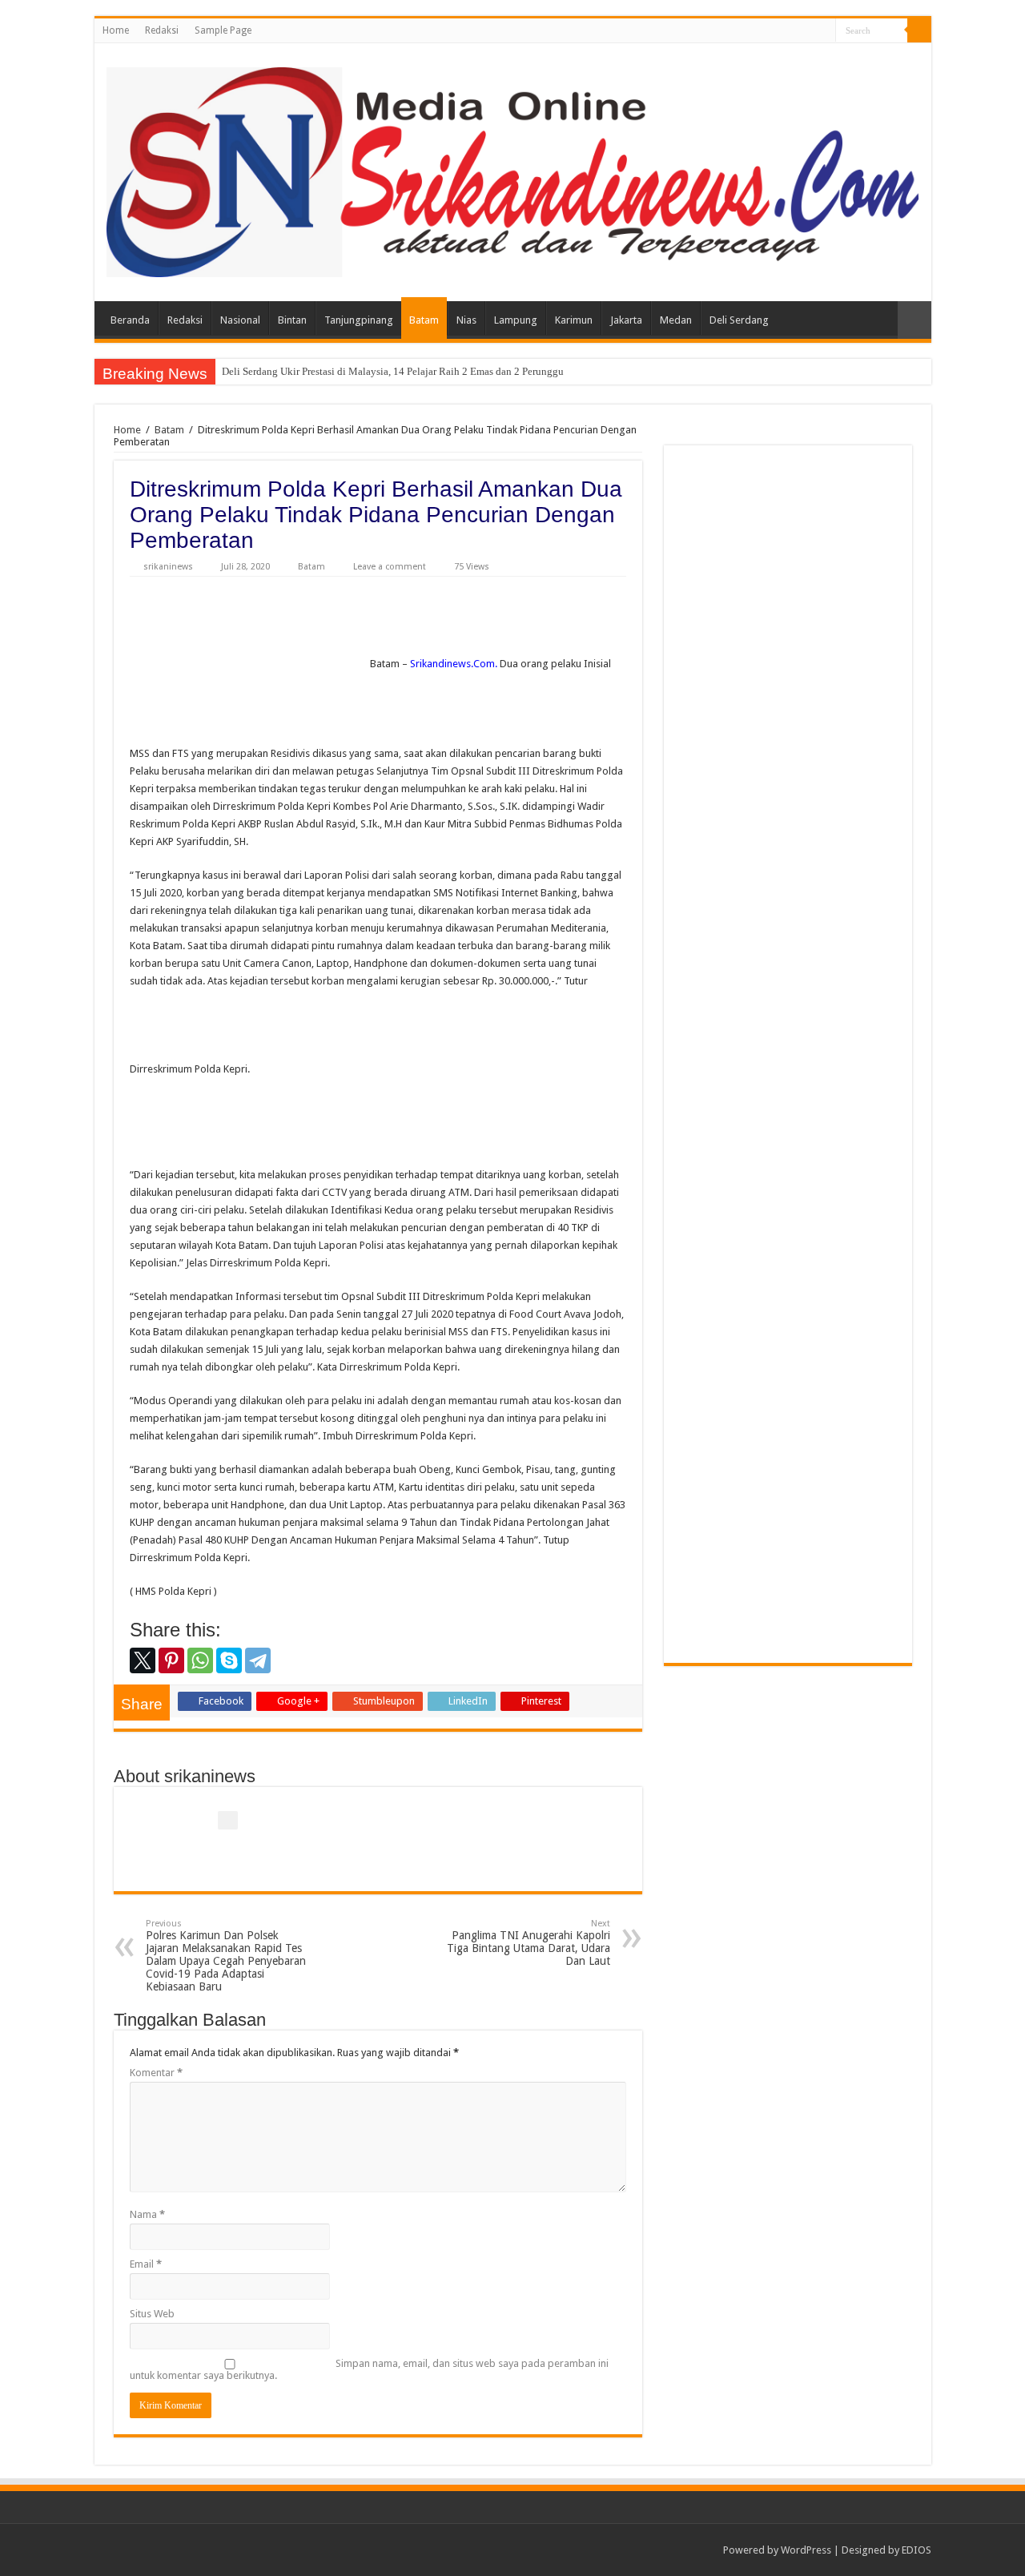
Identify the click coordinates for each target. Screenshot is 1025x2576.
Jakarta (626, 320)
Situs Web (152, 2314)
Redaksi (162, 30)
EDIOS (916, 2550)
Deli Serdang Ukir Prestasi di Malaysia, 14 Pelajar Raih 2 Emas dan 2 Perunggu (393, 371)
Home (116, 30)
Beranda (130, 320)
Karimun (574, 320)
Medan (676, 320)
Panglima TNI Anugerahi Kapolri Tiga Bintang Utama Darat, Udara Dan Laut (529, 1943)
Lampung (516, 320)
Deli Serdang (739, 320)
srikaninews (168, 567)
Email (146, 2264)
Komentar (156, 2073)
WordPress (806, 2550)
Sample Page (223, 30)
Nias (466, 320)
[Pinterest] (171, 1660)
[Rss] (824, 31)
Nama (147, 2214)
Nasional (240, 320)
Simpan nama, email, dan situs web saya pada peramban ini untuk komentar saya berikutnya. (369, 2369)
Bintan (292, 320)
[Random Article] (914, 320)
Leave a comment (390, 567)
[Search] (919, 30)
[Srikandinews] (513, 169)
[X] (143, 1660)
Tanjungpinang (359, 320)
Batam (424, 320)
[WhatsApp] (200, 1660)
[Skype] (229, 1660)
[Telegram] (258, 1660)
